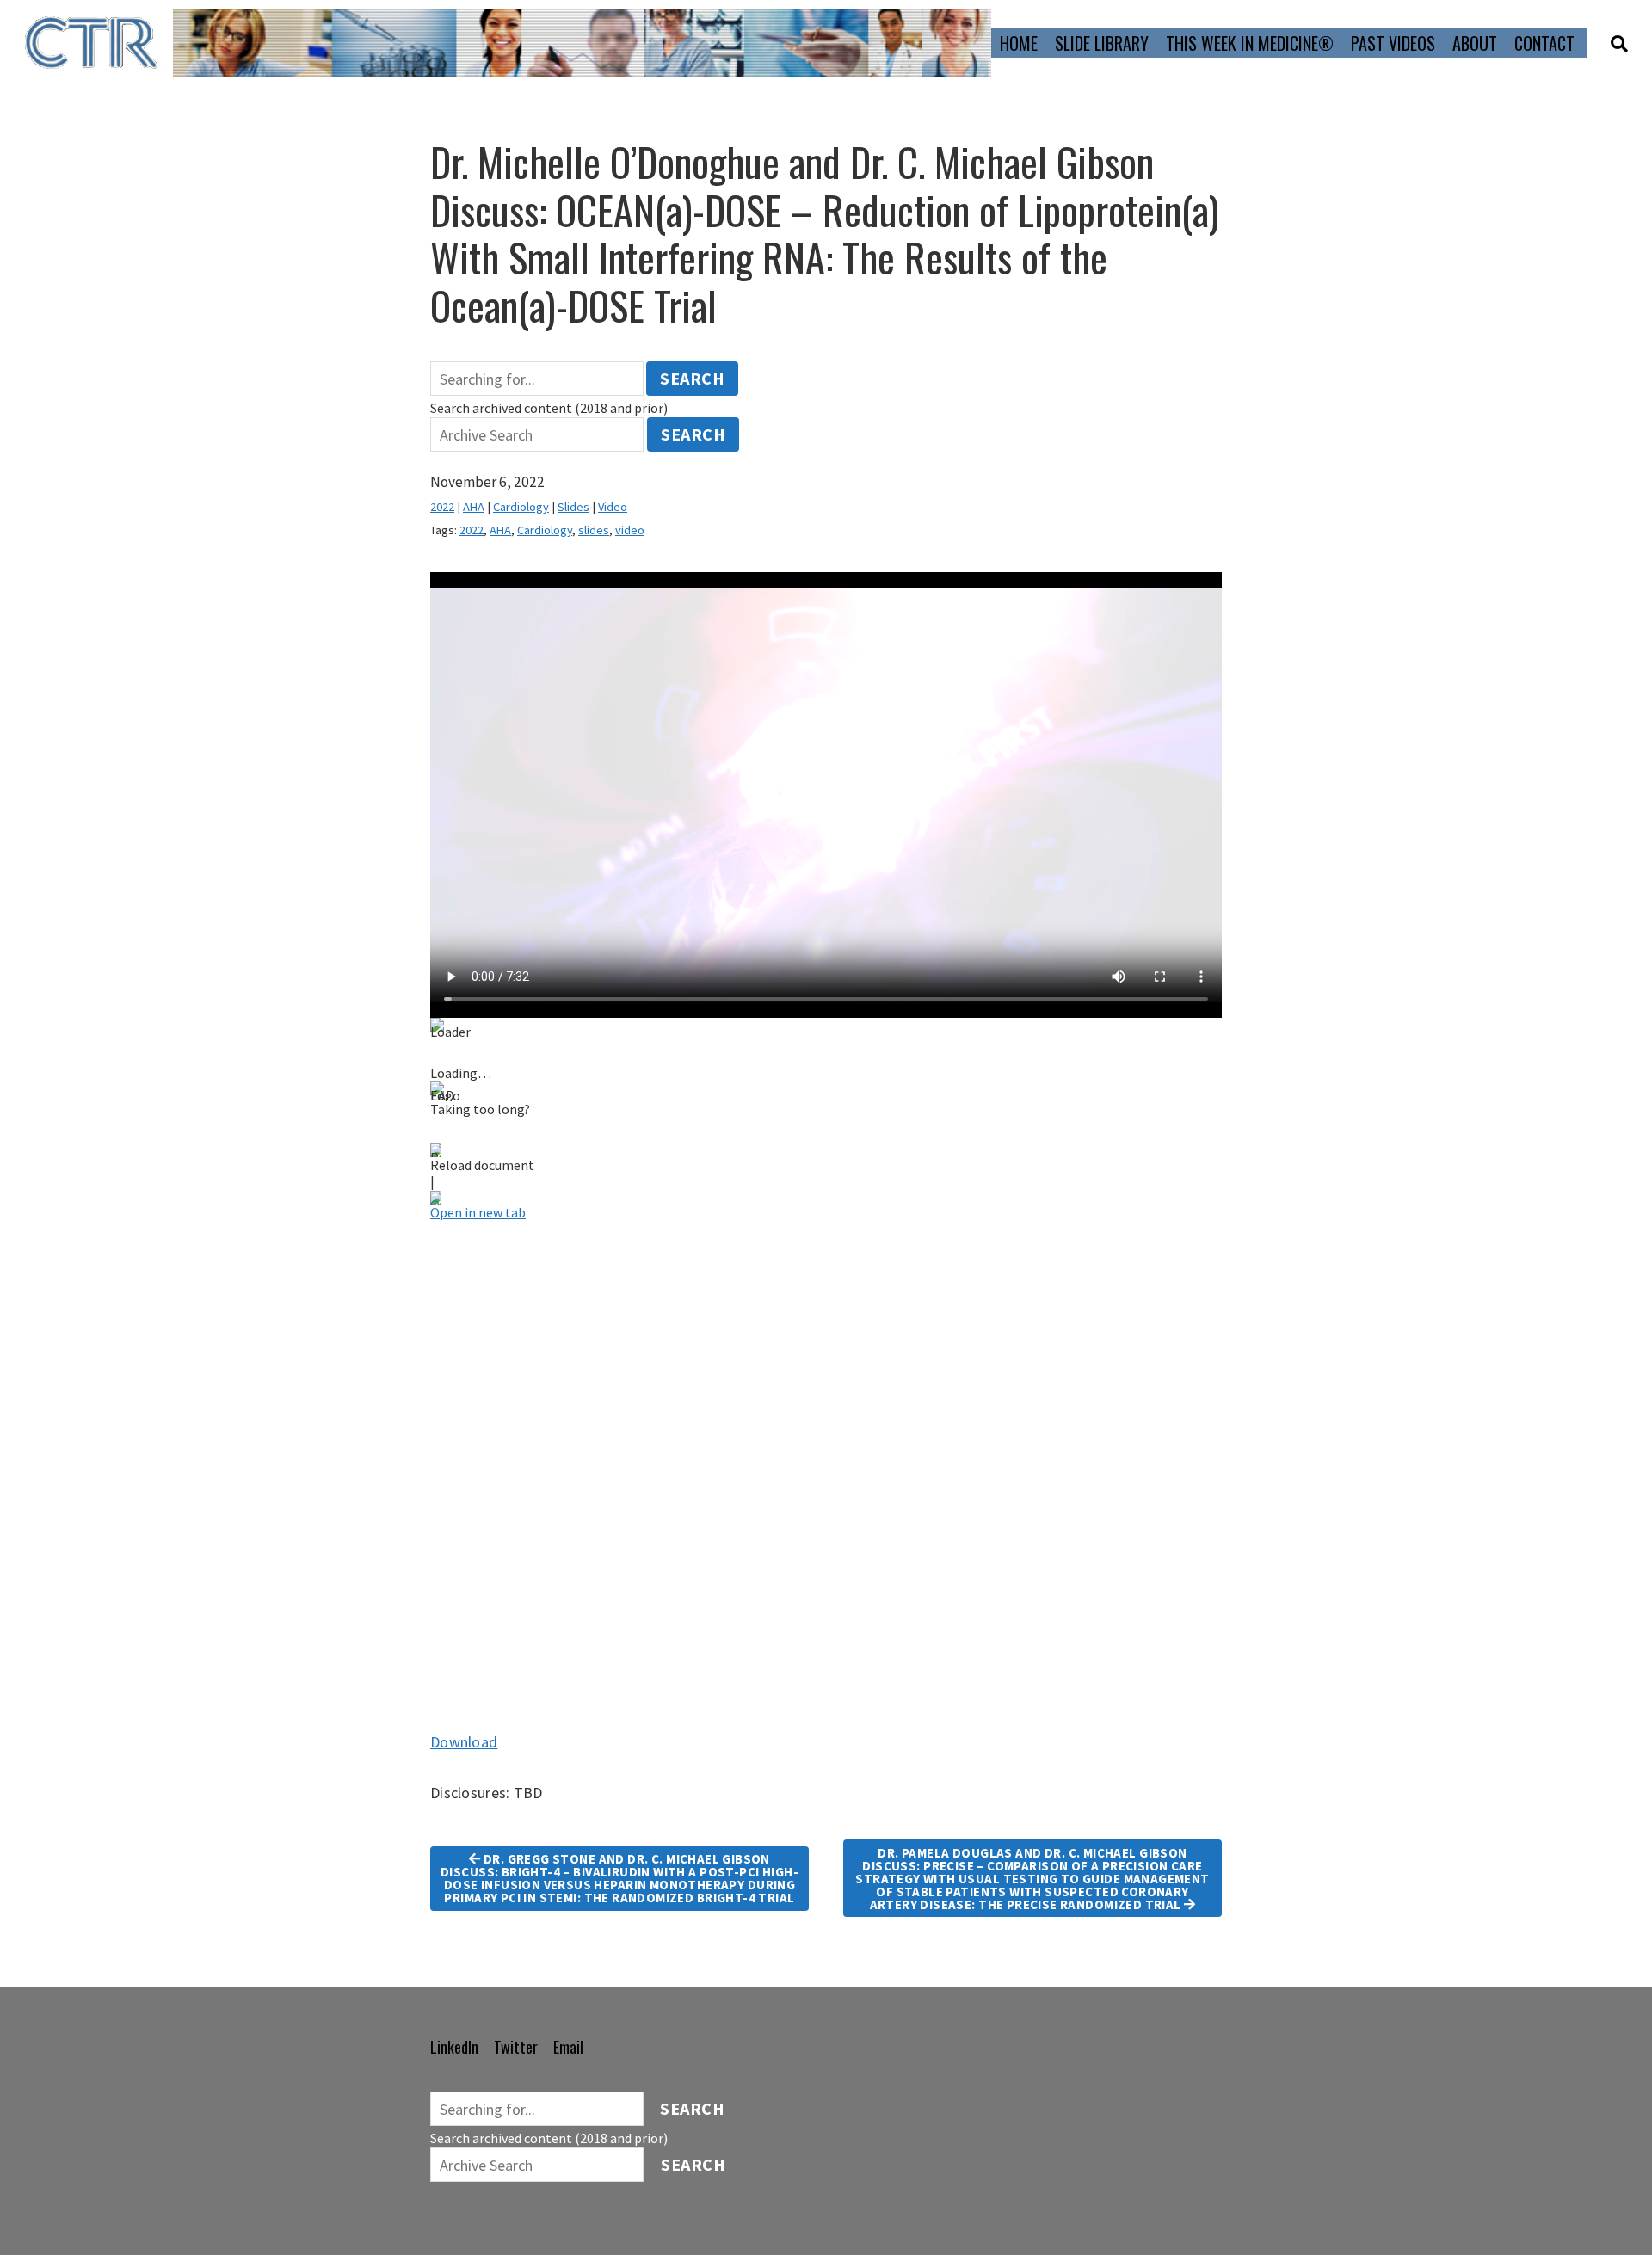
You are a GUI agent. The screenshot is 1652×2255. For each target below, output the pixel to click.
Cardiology (521, 507)
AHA (474, 507)
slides (594, 530)
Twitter (516, 2047)
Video (613, 507)
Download (464, 1742)
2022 (442, 507)
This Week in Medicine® (1250, 43)
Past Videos (1393, 43)
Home (1019, 43)
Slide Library (1102, 43)
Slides (573, 507)
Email (568, 2047)
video (630, 530)
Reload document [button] (482, 1165)
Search (692, 378)
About (1475, 43)
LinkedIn (454, 2047)
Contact (1544, 43)
